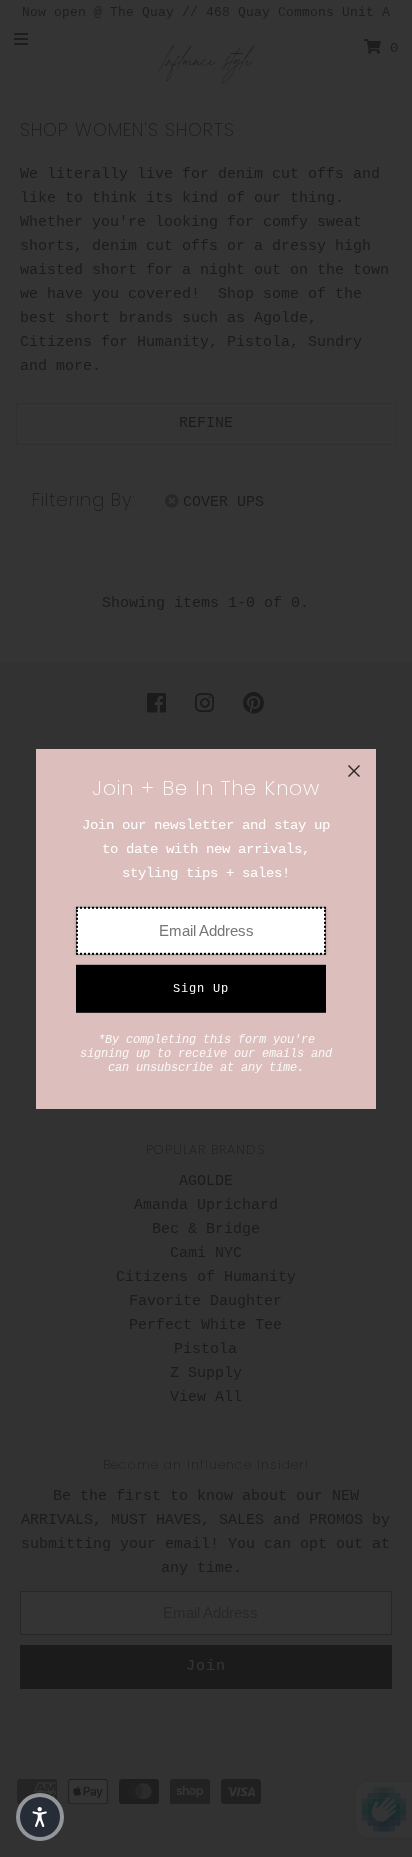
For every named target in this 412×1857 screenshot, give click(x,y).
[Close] (354, 771)
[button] (40, 1817)
